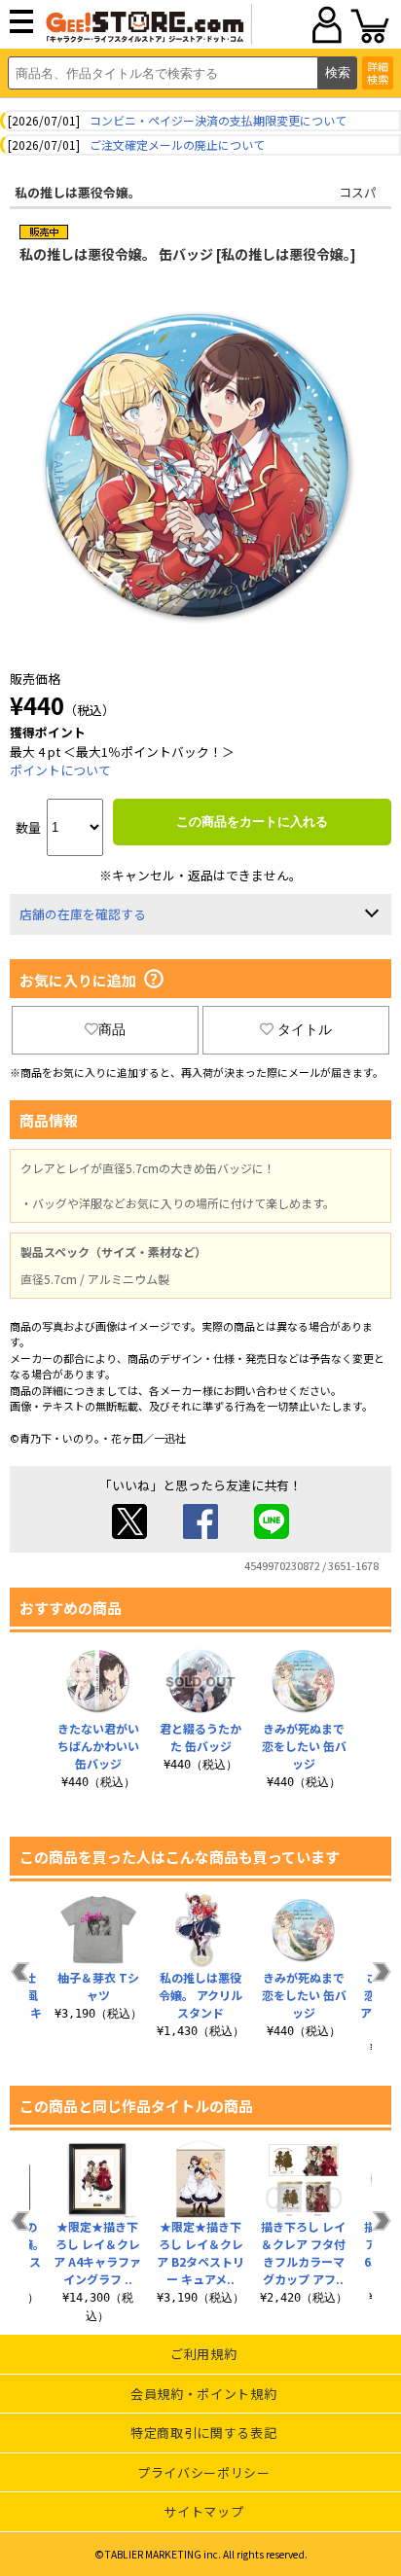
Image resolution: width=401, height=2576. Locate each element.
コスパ (358, 192)
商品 (112, 1029)
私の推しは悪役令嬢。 (78, 192)
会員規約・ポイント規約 (203, 2394)
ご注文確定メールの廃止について (177, 144)
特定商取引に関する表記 (203, 2433)
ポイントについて (60, 770)
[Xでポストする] (129, 1534)
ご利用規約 (203, 2354)
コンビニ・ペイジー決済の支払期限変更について (218, 120)
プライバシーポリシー (204, 2472)
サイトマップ (203, 2511)
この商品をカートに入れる (252, 822)
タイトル (305, 1029)
